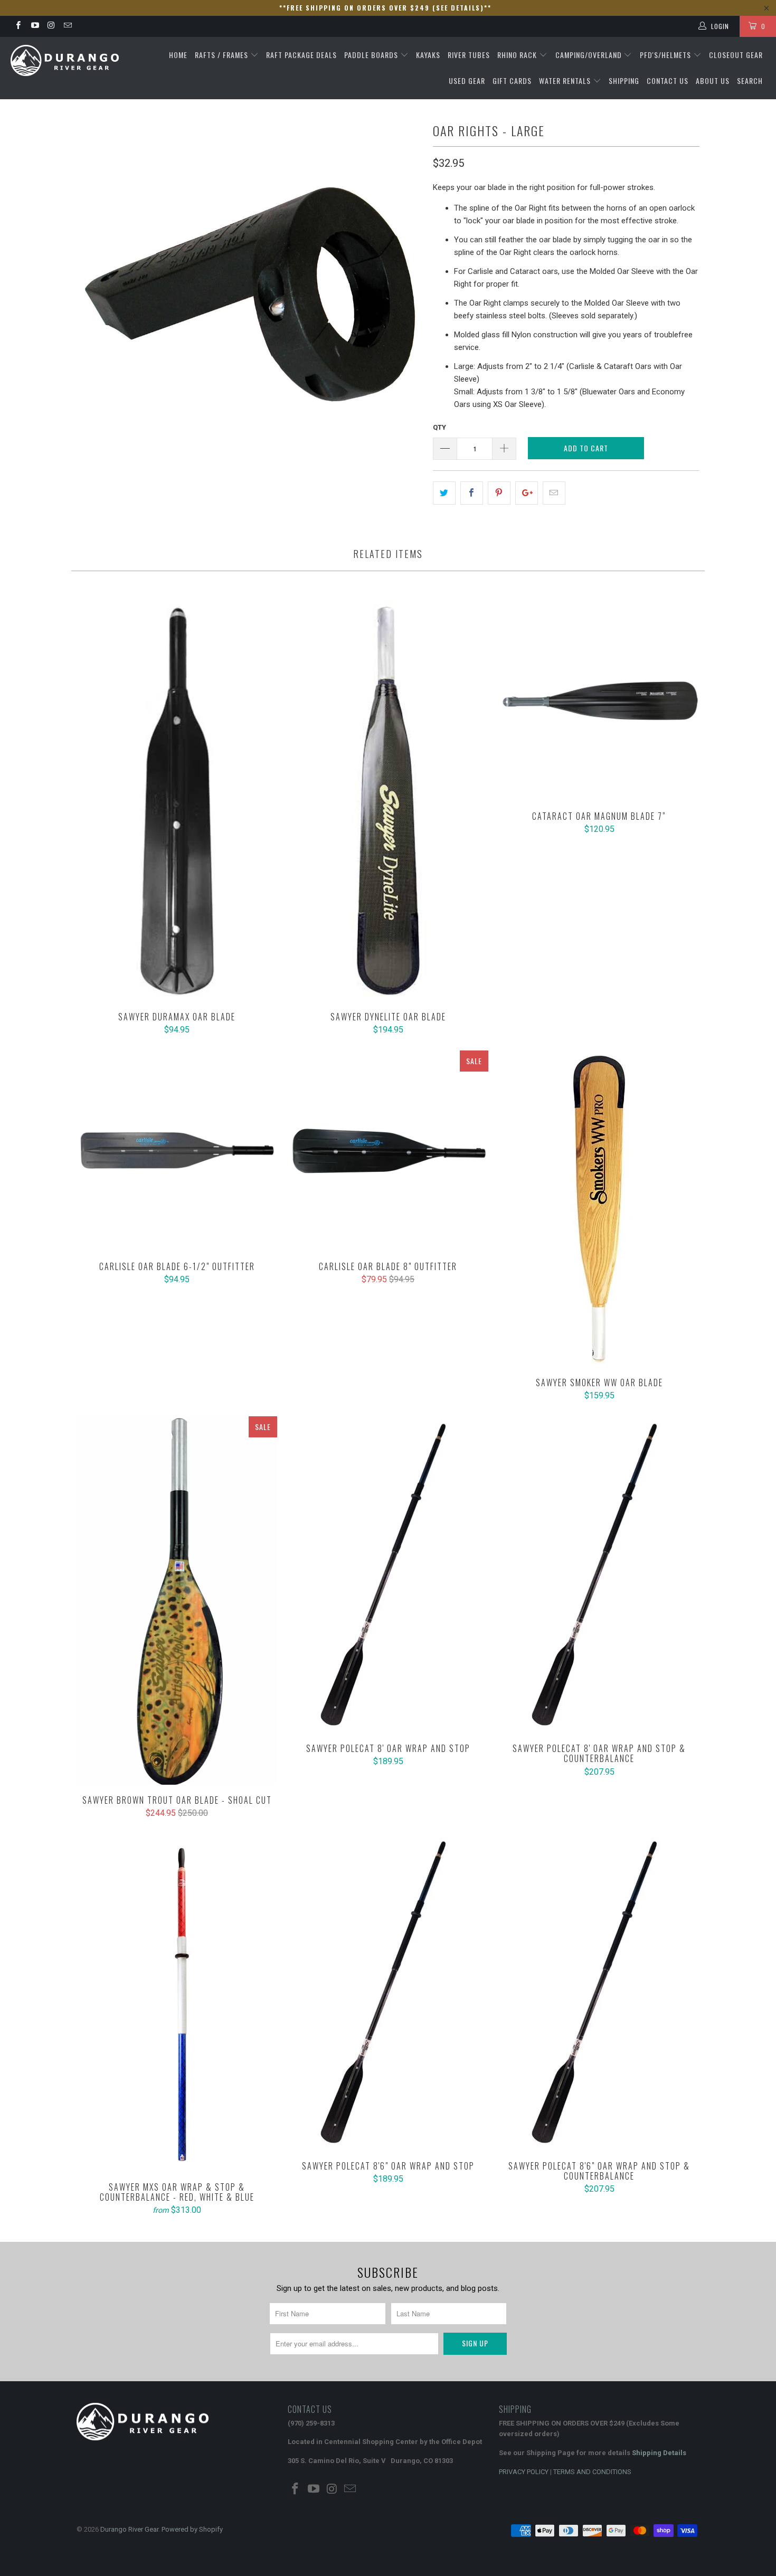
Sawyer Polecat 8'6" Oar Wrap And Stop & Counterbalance (599, 1992)
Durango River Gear (129, 2529)
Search (750, 80)
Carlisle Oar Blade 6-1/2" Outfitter (177, 1151)
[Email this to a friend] (554, 493)
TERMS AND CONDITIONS (592, 2472)
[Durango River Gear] (67, 60)
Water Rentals (566, 80)
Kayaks (428, 55)
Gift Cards (512, 80)
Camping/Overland (590, 55)
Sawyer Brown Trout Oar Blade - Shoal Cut (177, 1600)
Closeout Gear (736, 55)
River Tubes (469, 55)
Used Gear (467, 80)
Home (178, 55)
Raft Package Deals (301, 55)
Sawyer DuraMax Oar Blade (177, 801)
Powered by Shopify (192, 2529)
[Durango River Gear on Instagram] (51, 26)
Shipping (624, 80)
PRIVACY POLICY (524, 2472)
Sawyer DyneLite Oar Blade (388, 801)
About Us (713, 80)
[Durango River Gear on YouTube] (34, 26)
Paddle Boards (372, 55)
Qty (439, 427)
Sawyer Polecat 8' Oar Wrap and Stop (388, 1575)
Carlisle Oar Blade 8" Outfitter (388, 1151)
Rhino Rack (518, 55)
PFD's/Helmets (666, 55)
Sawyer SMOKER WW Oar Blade (599, 1209)
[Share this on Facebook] (472, 493)
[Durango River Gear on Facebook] (18, 26)
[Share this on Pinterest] (499, 493)
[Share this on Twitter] (444, 493)
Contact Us (668, 80)
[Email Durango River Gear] (67, 26)
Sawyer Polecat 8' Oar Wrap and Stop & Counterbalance (599, 1575)
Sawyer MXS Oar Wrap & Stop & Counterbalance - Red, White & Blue (177, 2003)
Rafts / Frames (223, 55)
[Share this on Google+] (527, 493)
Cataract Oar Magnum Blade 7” (599, 700)
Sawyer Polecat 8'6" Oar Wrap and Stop (388, 1992)
